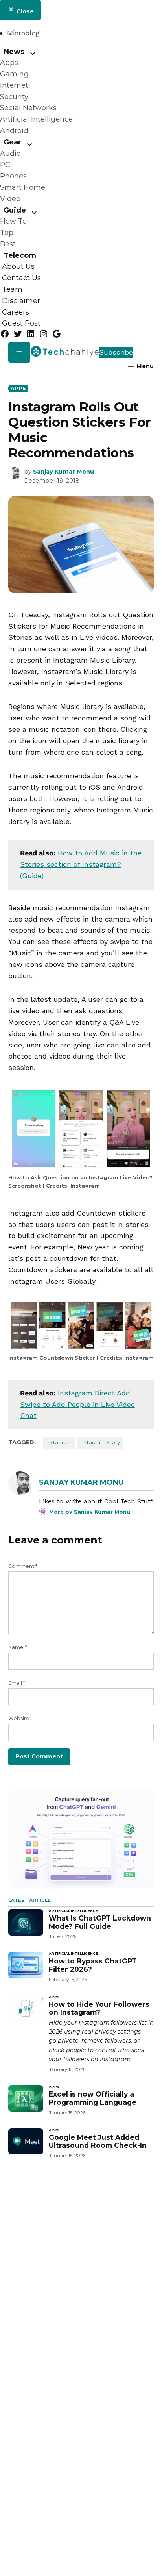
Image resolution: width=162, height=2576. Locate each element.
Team (12, 289)
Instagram (59, 1443)
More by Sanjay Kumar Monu (90, 1512)
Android (14, 131)
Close (24, 11)
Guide (15, 210)
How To (13, 221)
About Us (18, 267)
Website (19, 1718)
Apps (9, 63)
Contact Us (21, 278)
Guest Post (21, 324)
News (14, 51)
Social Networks (28, 108)
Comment (23, 1566)
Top (7, 233)
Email (17, 1683)
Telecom (20, 255)
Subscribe (116, 352)
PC (5, 165)
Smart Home (23, 187)
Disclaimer (21, 301)
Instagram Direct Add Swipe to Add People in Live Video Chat (77, 1404)
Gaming (14, 74)
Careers (16, 312)
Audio (10, 154)
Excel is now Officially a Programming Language (93, 2098)
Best (8, 244)
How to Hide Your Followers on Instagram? (99, 2008)
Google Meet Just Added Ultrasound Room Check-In (98, 2141)
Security (14, 97)
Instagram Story (100, 1443)
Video (10, 199)
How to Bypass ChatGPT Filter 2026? (93, 1965)
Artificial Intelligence (36, 119)
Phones (13, 176)
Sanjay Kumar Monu (64, 472)
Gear (12, 142)
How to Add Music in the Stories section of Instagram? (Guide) (81, 864)
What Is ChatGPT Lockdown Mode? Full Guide (100, 1922)
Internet (14, 85)
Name (17, 1647)
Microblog (23, 33)
